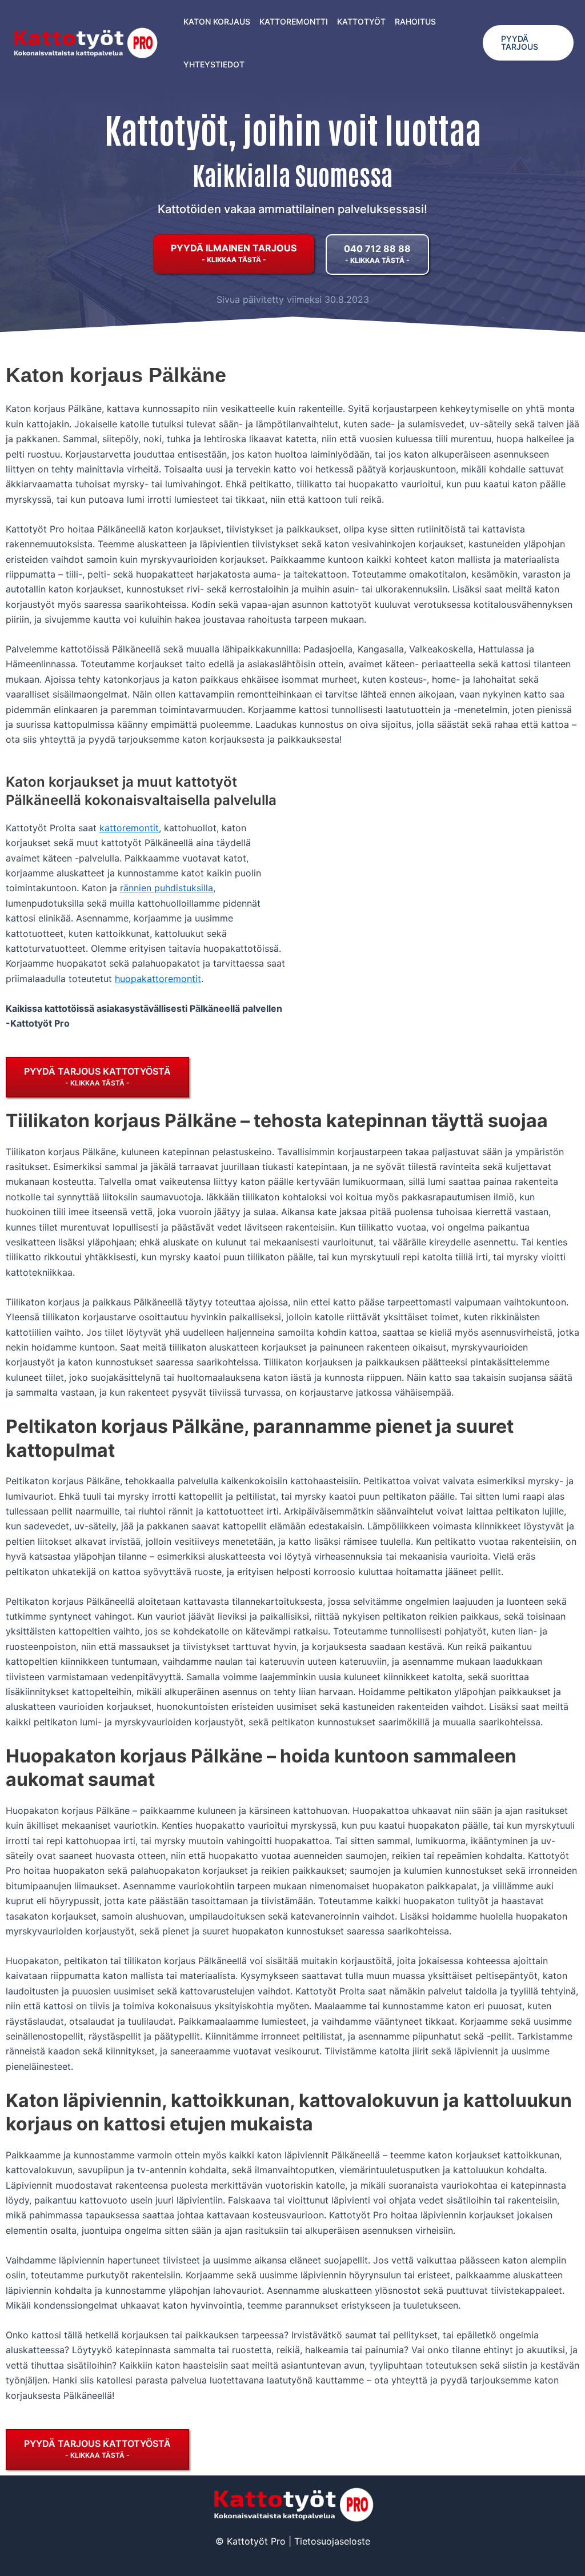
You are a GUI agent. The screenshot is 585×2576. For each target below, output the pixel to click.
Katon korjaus (217, 21)
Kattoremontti (294, 21)
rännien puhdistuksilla (167, 888)
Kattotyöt (361, 21)
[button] (528, 43)
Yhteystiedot (214, 64)
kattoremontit (129, 828)
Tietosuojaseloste (332, 2541)
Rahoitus (415, 21)
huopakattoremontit (158, 979)
